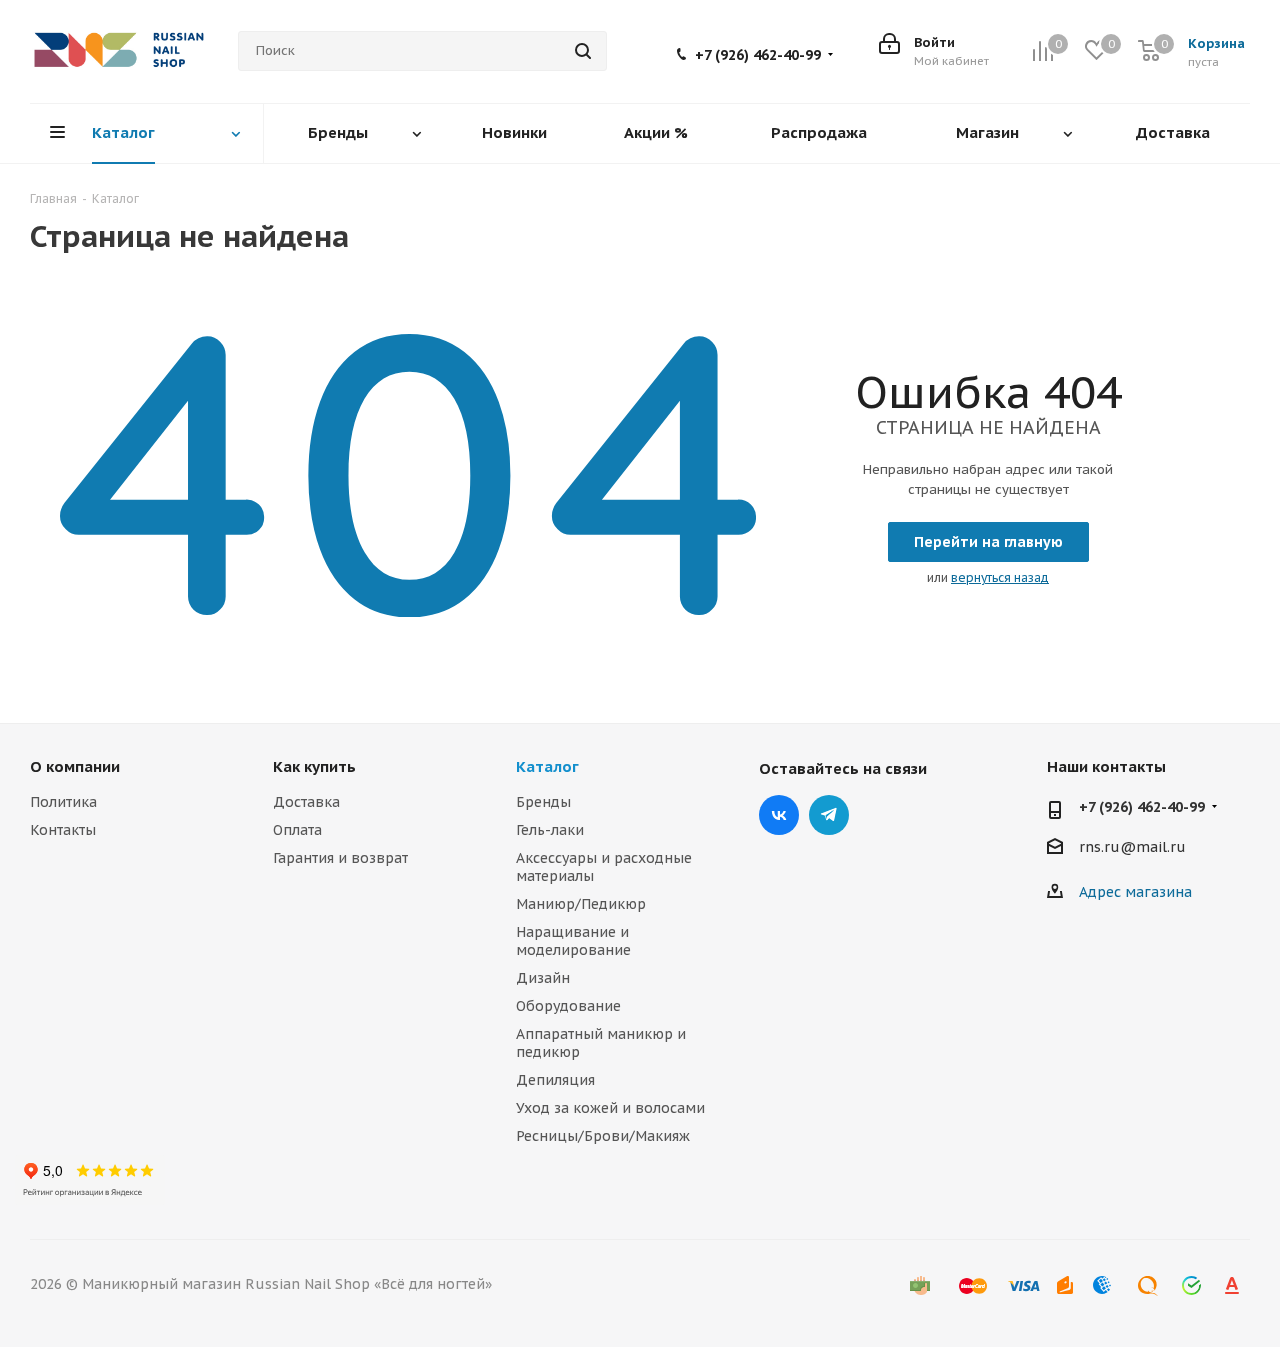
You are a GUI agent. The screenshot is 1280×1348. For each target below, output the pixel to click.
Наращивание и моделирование (573, 941)
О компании (75, 766)
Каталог (547, 766)
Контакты (63, 830)
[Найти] (583, 51)
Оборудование (568, 1006)
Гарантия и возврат (340, 858)
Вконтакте (779, 815)
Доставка (306, 802)
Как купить (314, 766)
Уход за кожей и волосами (610, 1108)
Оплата (297, 830)
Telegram (829, 815)
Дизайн (543, 978)
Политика (63, 802)
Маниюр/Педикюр (581, 904)
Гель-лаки (550, 830)
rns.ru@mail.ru (1132, 848)
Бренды (543, 802)
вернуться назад (1000, 577)
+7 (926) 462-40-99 (758, 55)
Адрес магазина (1135, 892)
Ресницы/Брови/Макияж (603, 1136)
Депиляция (555, 1080)
